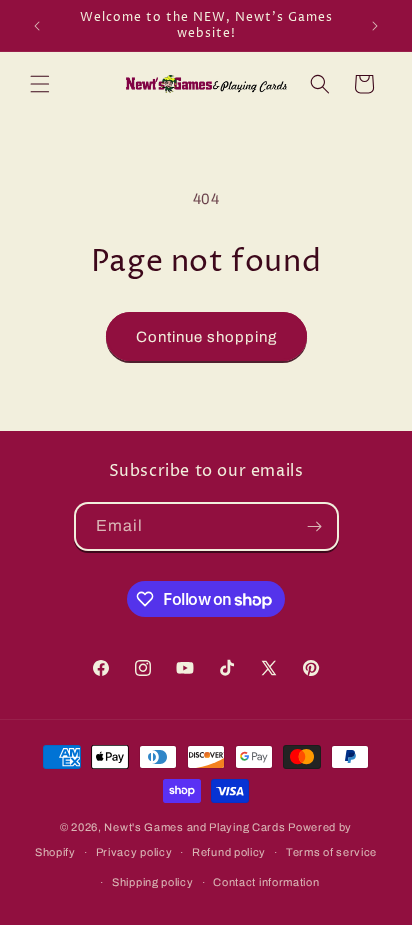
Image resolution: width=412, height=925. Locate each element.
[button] (40, 84)
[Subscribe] (315, 526)
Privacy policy (134, 852)
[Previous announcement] (37, 26)
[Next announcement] (375, 26)
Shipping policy (153, 882)
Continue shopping (206, 337)
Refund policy (229, 852)
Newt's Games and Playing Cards (194, 827)
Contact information (266, 882)
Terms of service (331, 852)
